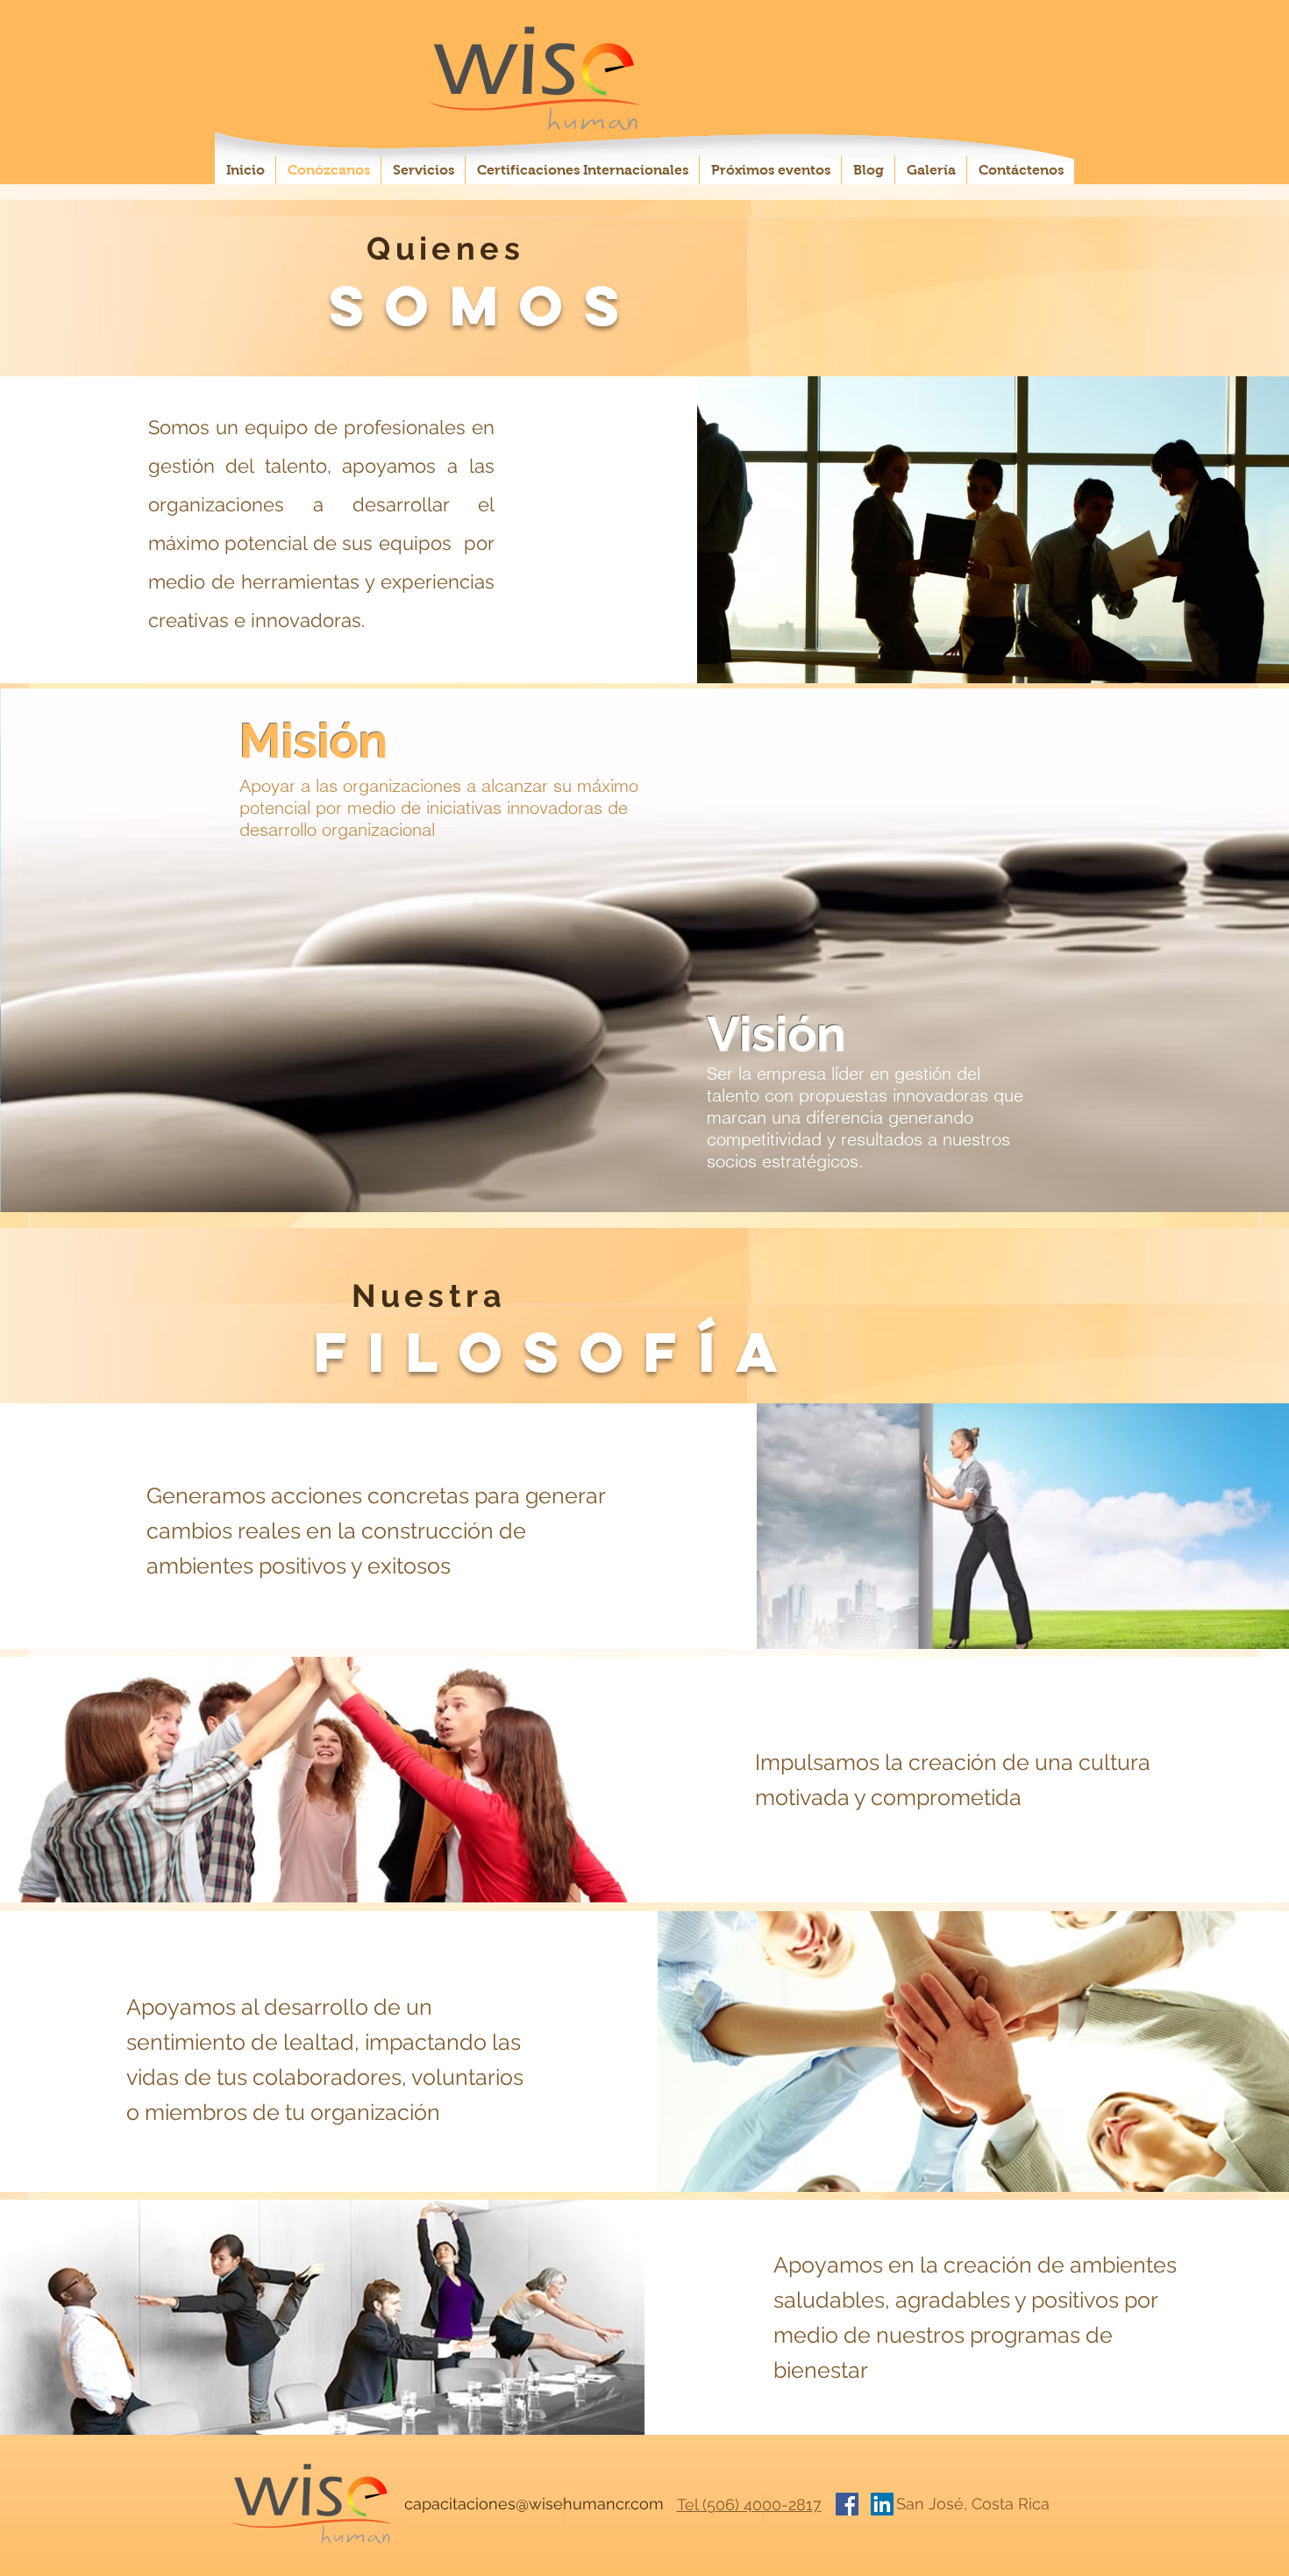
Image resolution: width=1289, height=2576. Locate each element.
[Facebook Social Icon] (847, 2504)
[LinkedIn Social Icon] (882, 2504)
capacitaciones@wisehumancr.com (534, 2504)
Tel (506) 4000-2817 (749, 2505)
